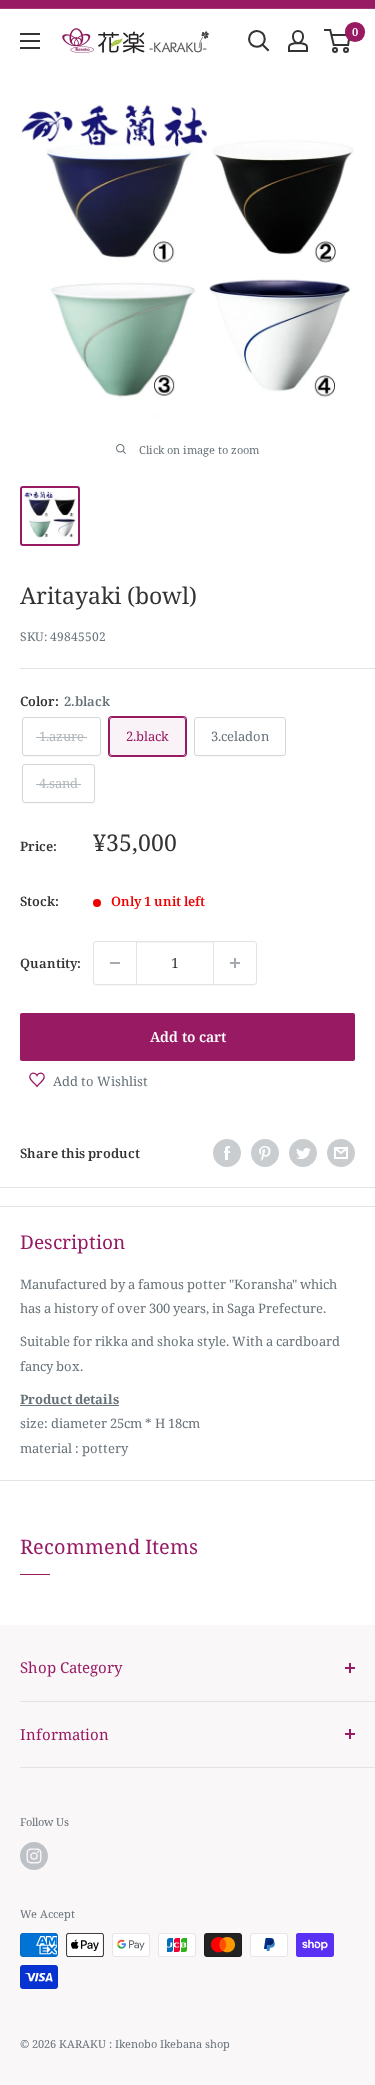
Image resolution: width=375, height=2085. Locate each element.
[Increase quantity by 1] (235, 963)
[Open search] (259, 41)
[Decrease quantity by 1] (115, 963)
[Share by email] (341, 1153)
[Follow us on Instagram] (34, 1856)
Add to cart (188, 1036)
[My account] (298, 41)
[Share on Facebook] (227, 1153)
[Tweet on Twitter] (303, 1153)
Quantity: (50, 963)
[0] (338, 41)
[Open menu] (30, 41)
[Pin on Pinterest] (265, 1153)
